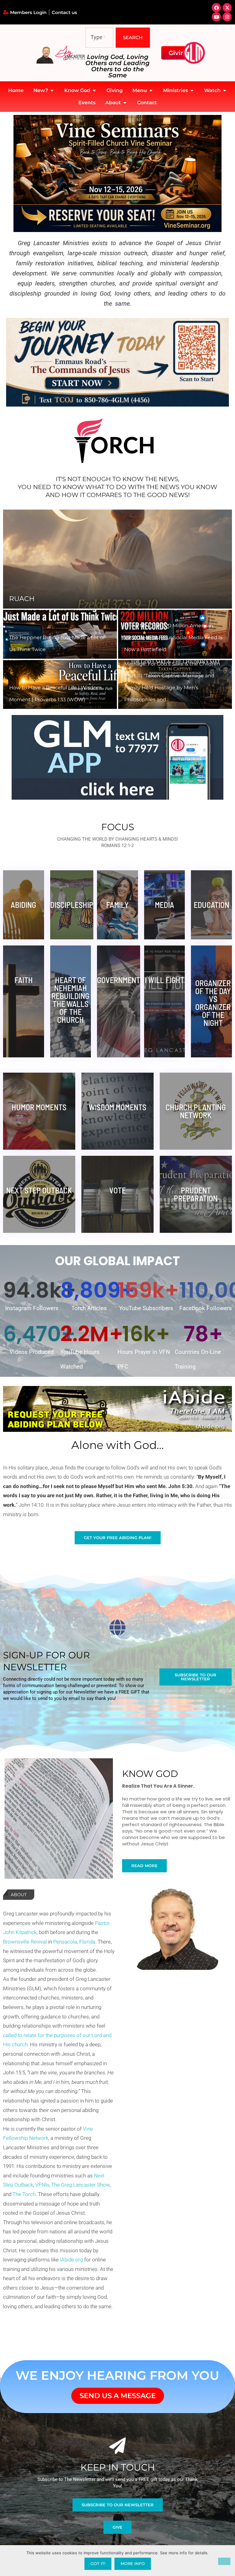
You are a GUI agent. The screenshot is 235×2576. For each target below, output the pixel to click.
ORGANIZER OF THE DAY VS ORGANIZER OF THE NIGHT (213, 1003)
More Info (133, 2563)
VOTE (117, 1190)
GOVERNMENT (119, 980)
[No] (224, 2561)
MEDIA (164, 905)
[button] (14, 609)
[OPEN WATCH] (225, 90)
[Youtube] (216, 17)
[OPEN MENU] (151, 90)
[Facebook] (216, 8)
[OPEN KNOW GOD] (94, 90)
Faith (24, 980)
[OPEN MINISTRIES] (192, 90)
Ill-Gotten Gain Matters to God (72, 599)
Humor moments (39, 1107)
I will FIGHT (164, 980)
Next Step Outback (39, 1190)
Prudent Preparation (196, 1194)
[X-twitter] (227, 8)
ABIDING (23, 905)
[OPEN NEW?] (52, 90)
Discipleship (72, 905)
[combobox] (99, 38)
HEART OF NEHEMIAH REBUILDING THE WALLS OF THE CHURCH (70, 1000)
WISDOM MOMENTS (117, 1107)
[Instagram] (227, 17)
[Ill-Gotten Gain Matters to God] (117, 559)
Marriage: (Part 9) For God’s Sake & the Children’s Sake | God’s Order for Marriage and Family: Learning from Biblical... (174, 688)
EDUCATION (211, 905)
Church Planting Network (196, 1111)
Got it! (98, 2563)
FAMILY (117, 905)
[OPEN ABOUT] (125, 103)
